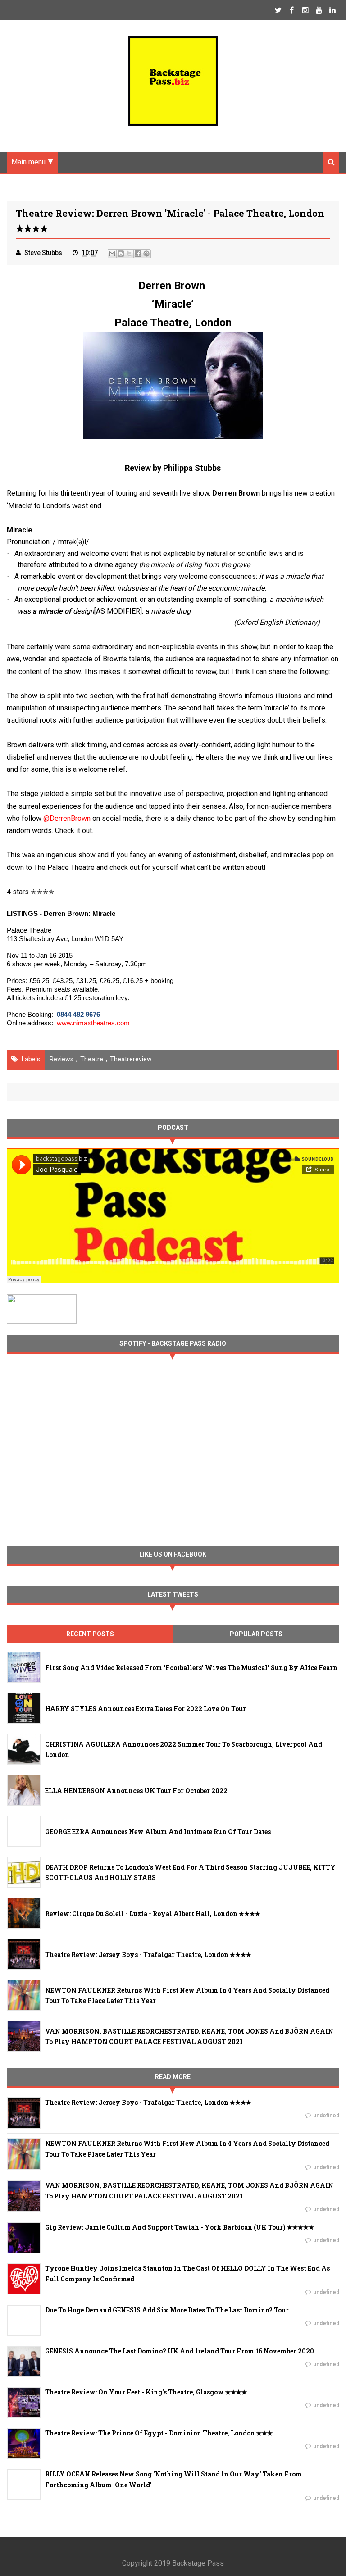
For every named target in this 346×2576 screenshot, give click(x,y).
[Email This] (112, 254)
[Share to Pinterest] (146, 254)
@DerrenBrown (67, 818)
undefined (326, 2116)
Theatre (92, 1059)
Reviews (61, 1059)
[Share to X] (129, 254)
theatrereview (131, 1059)
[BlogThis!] (121, 254)
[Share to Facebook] (138, 254)
